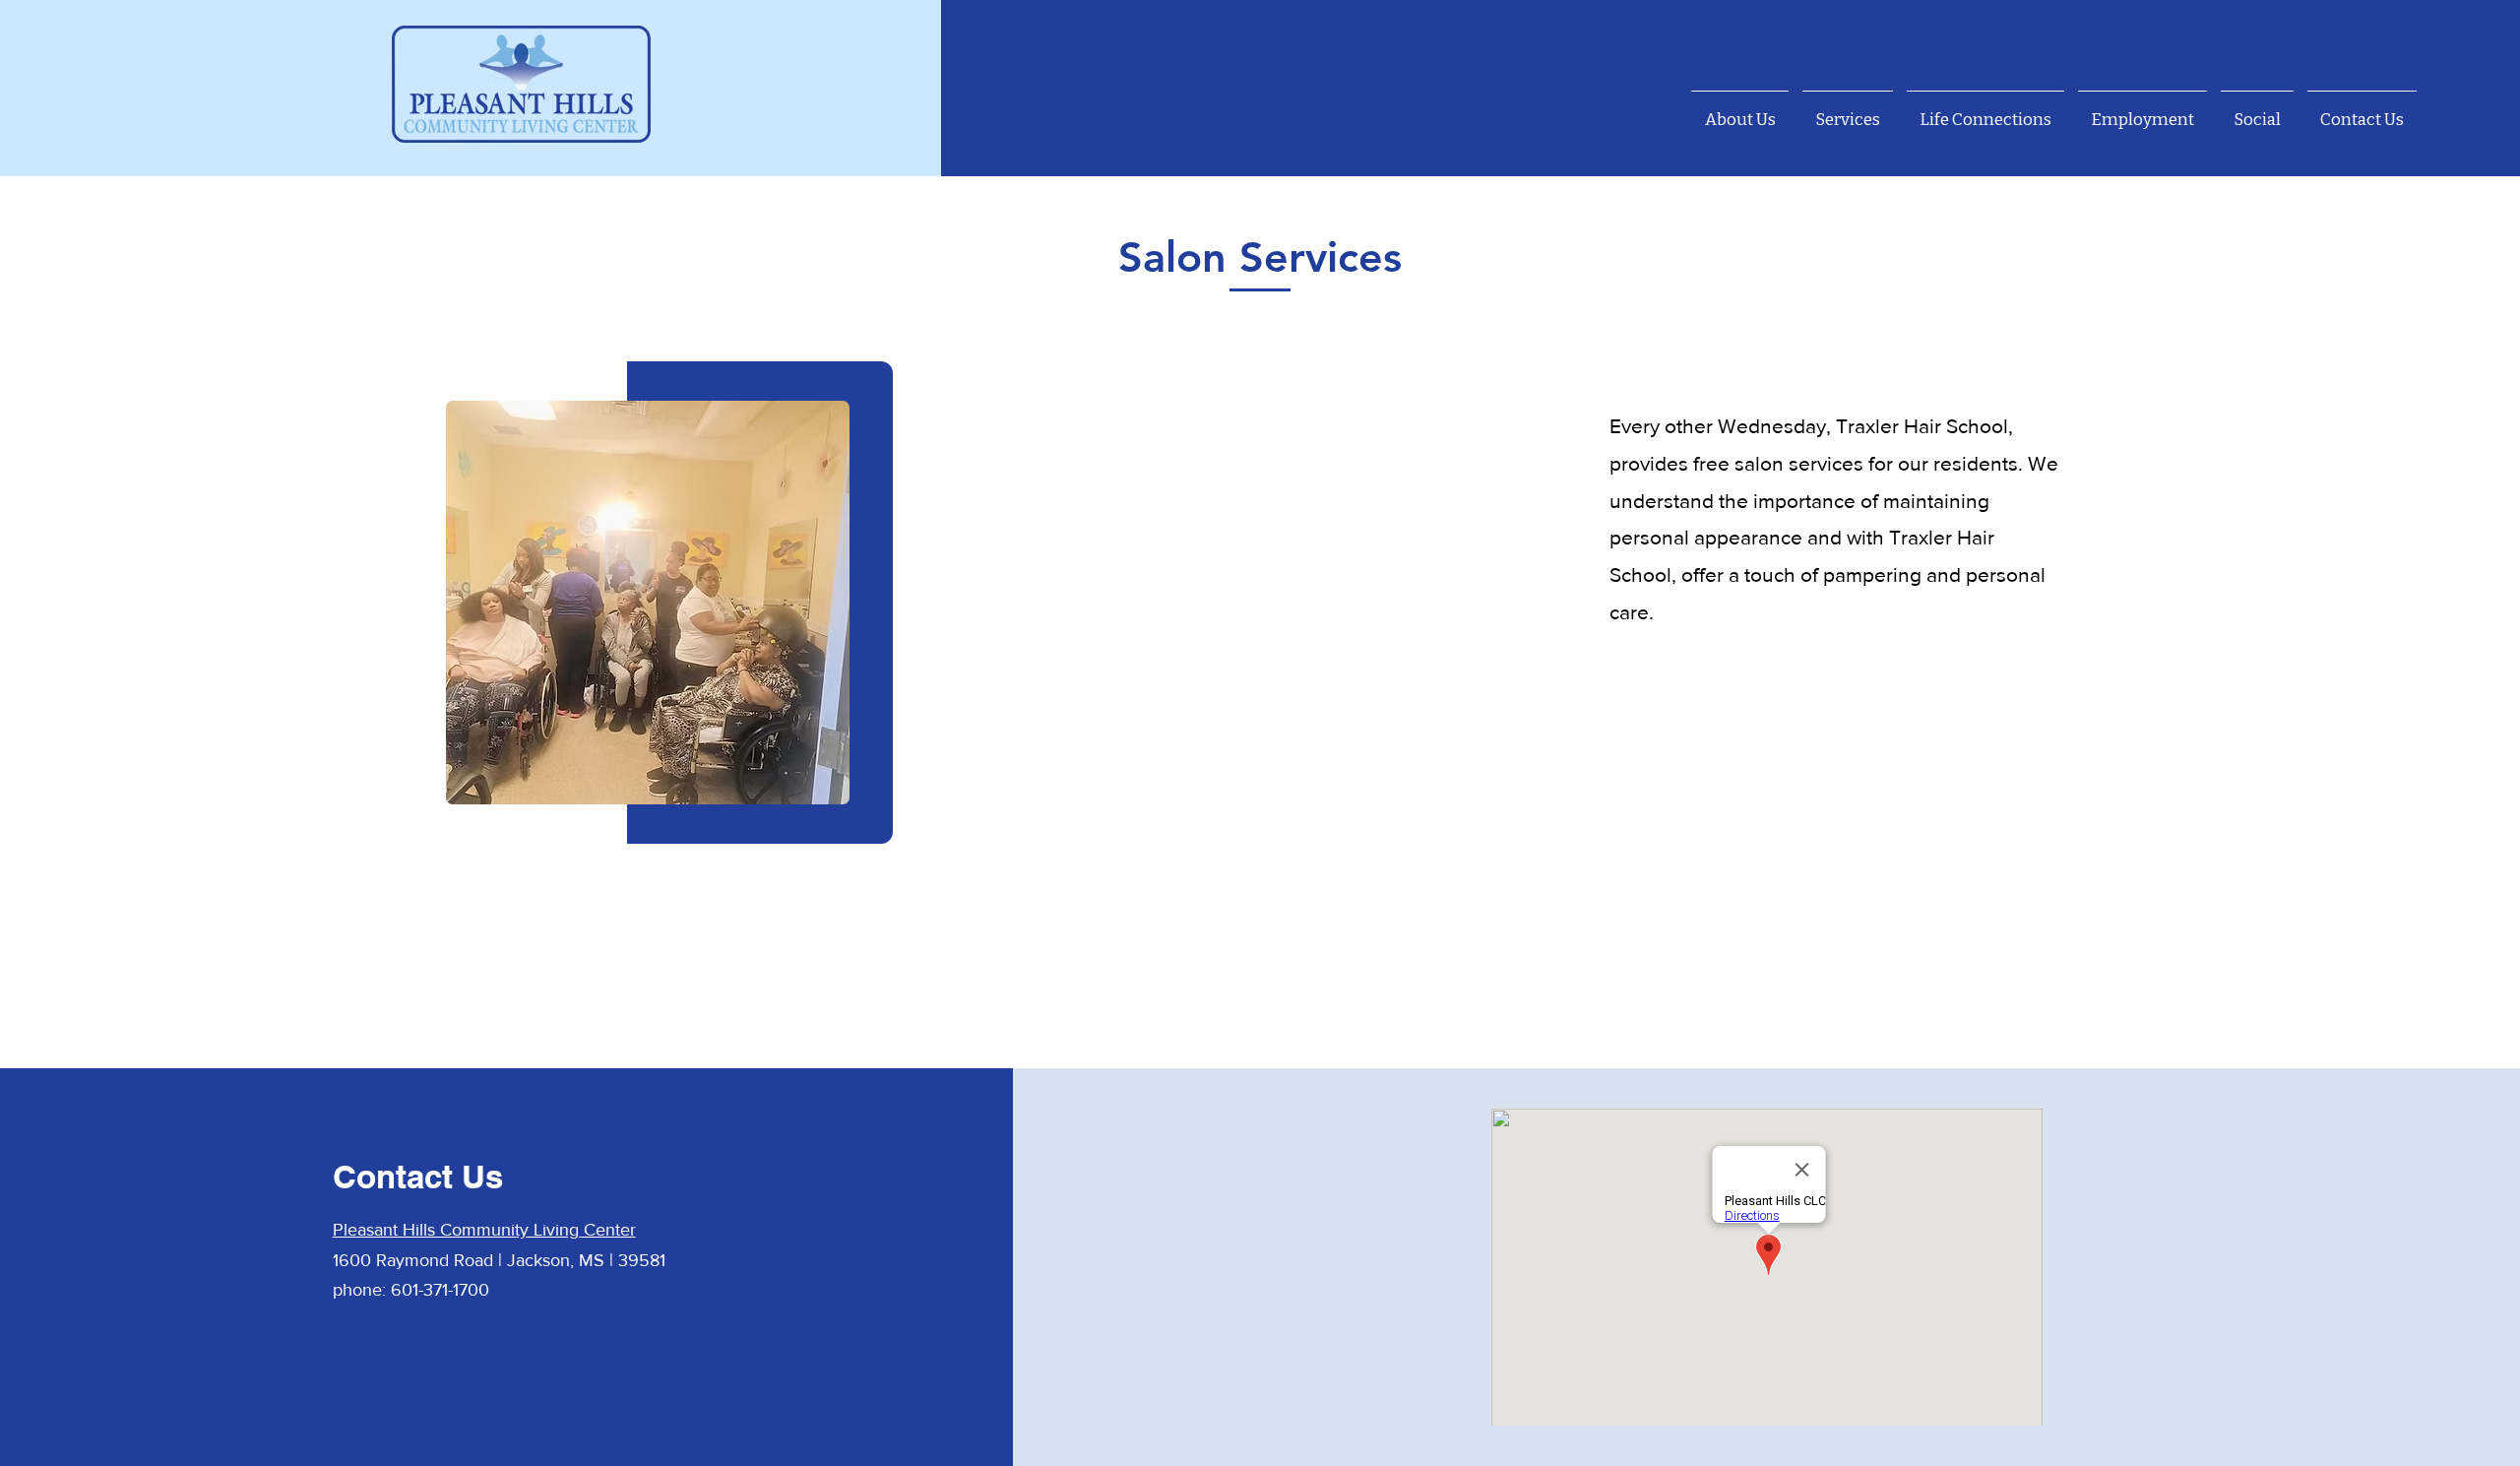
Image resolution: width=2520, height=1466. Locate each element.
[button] (1848, 111)
